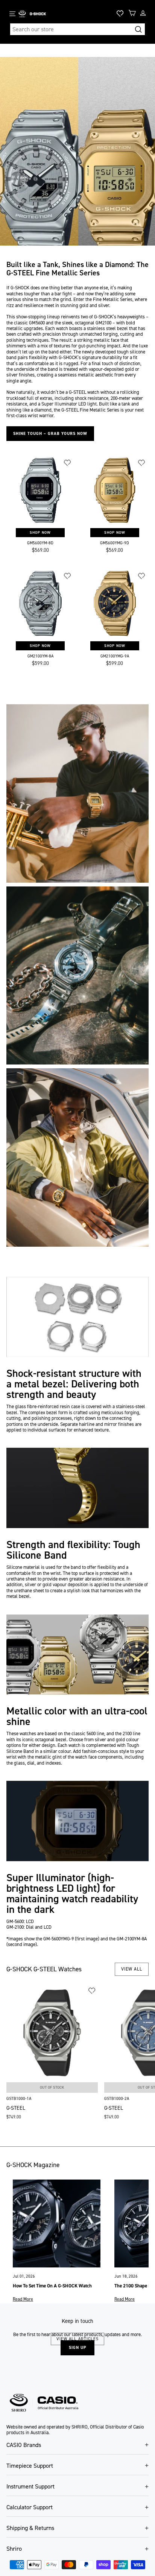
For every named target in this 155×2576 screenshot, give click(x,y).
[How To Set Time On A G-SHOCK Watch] (57, 2223)
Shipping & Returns (30, 2528)
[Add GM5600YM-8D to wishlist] (68, 463)
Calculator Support (30, 2507)
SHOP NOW (40, 532)
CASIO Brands (24, 2445)
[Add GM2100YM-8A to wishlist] (68, 576)
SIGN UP (77, 2348)
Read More (23, 2299)
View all (132, 1969)
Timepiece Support (30, 2466)
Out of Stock (52, 2087)
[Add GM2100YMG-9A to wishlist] (142, 576)
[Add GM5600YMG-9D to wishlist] (142, 463)
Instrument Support (30, 2486)
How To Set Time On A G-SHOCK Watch (52, 2286)
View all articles (77, 2339)
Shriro (14, 2549)
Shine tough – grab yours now (50, 434)
